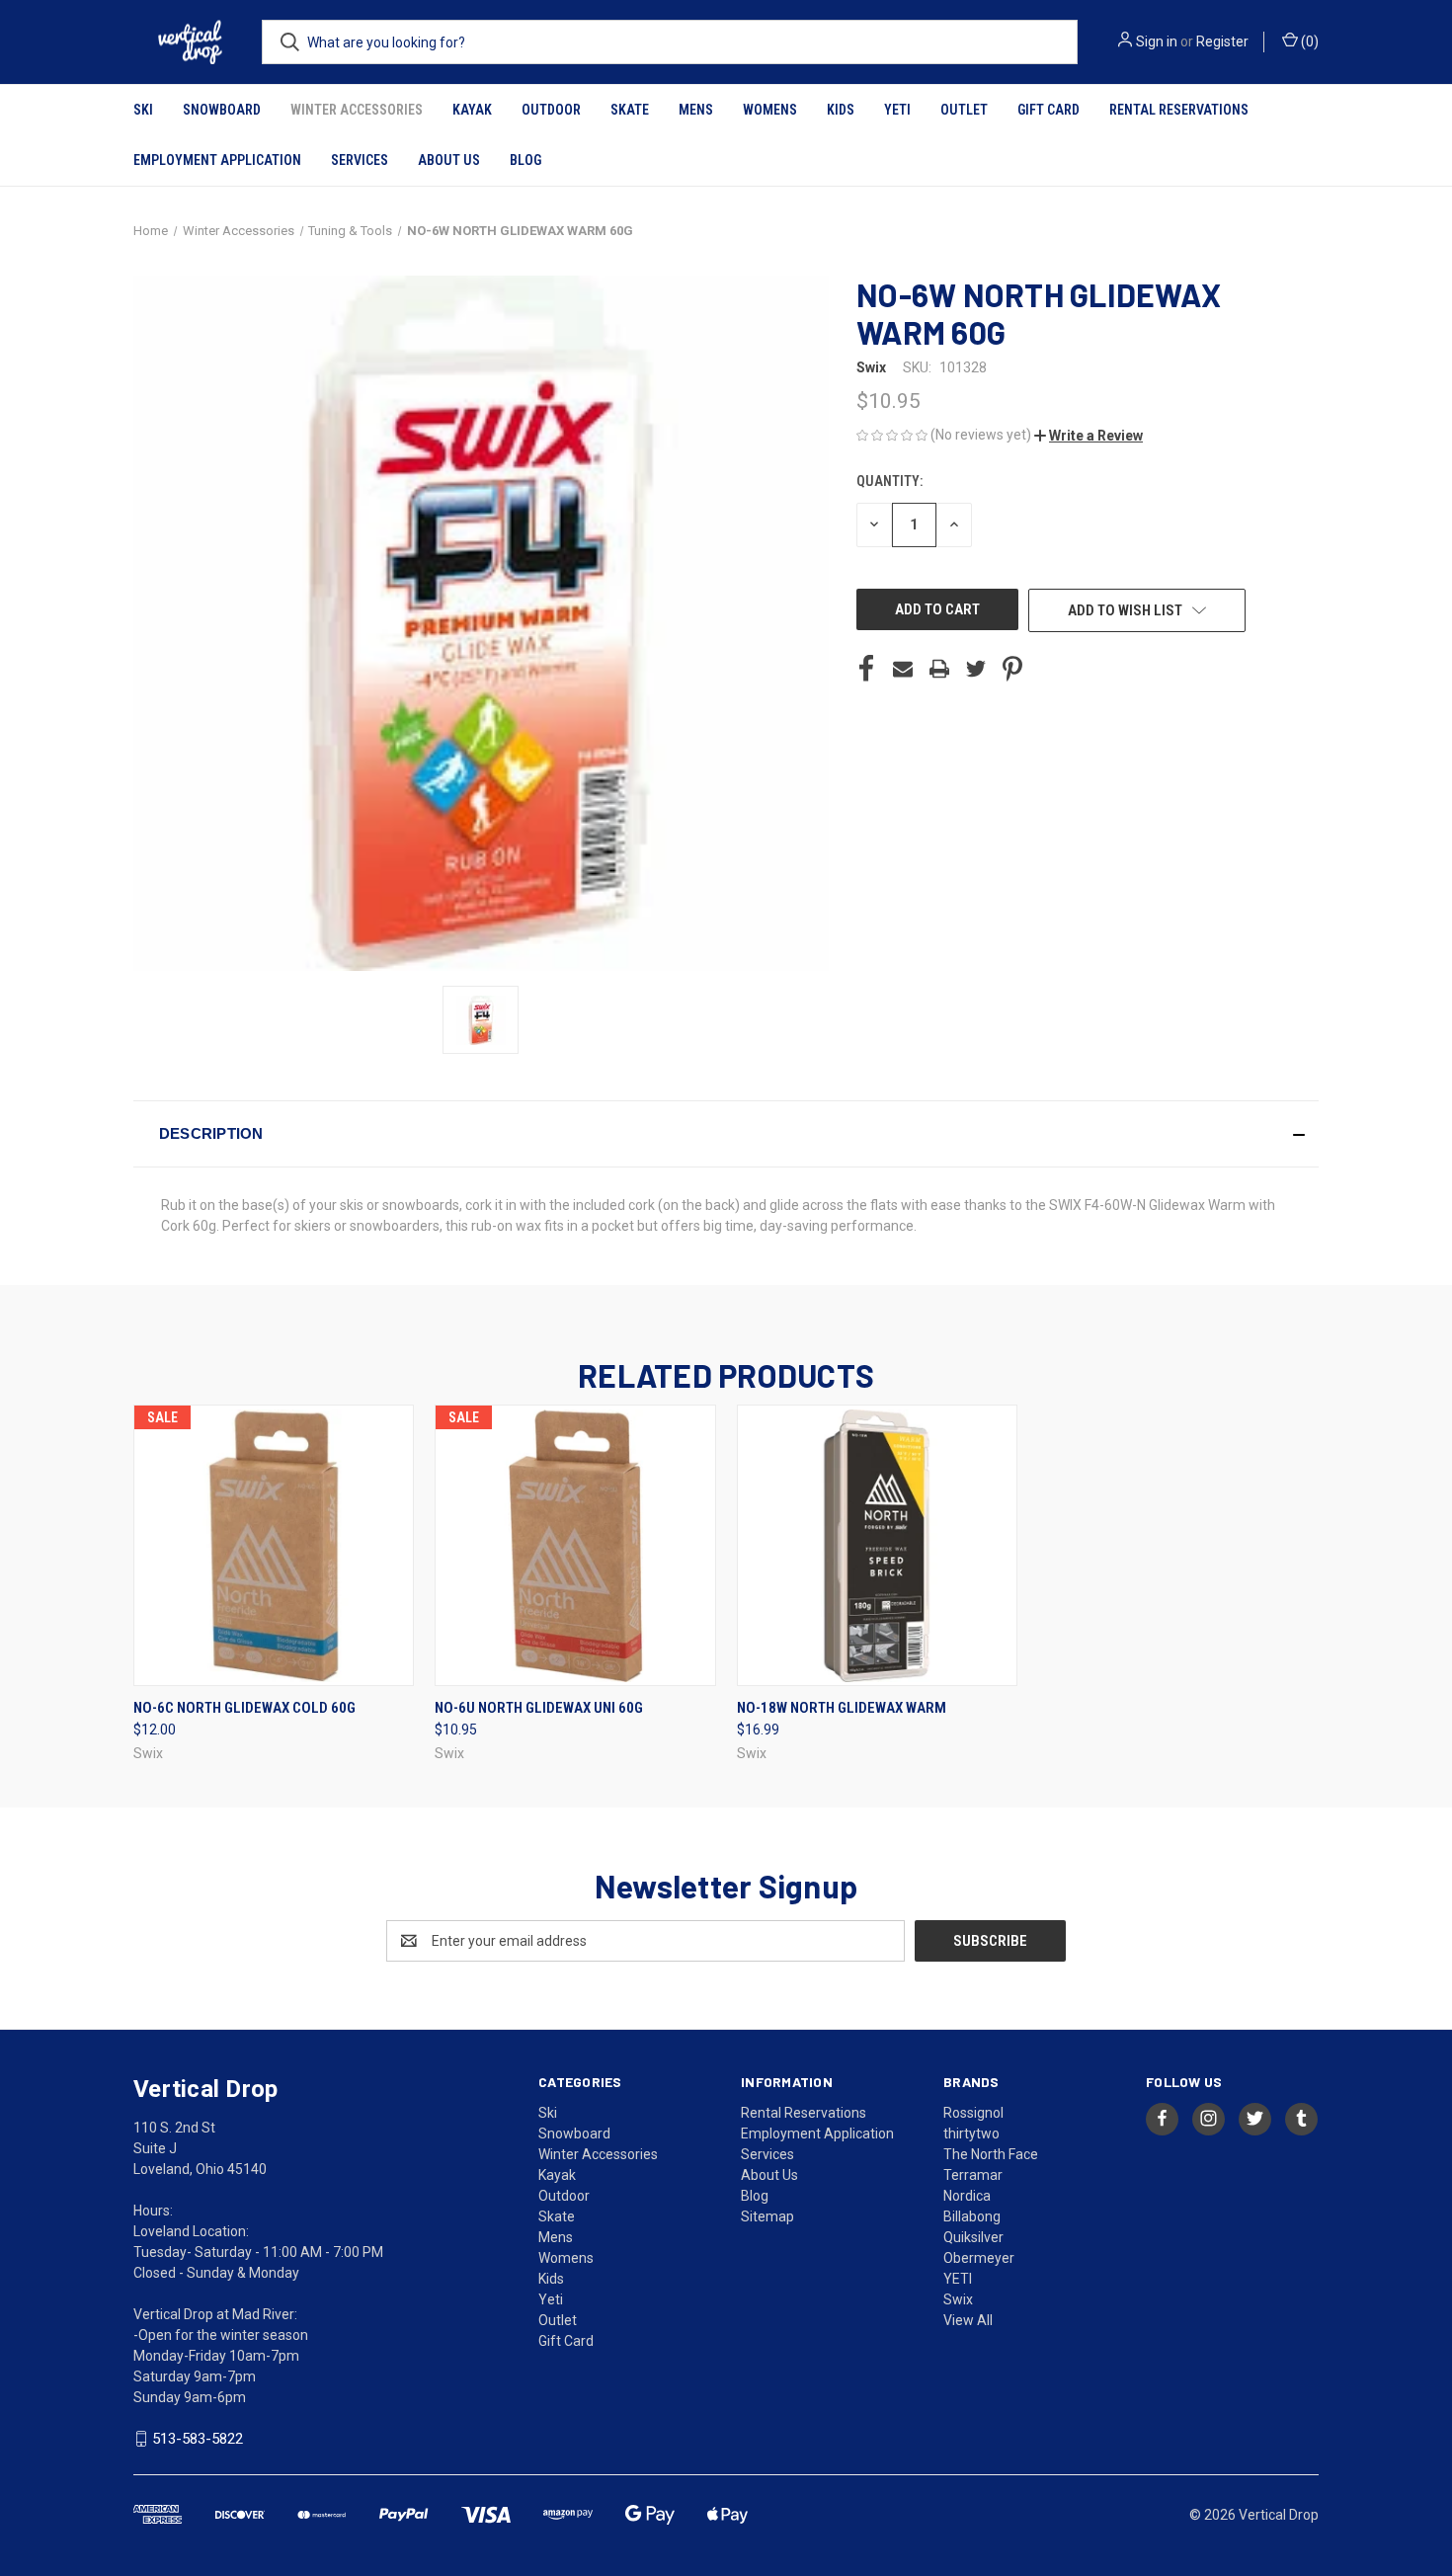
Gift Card (1049, 110)
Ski (143, 110)
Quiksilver (973, 2237)
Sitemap (767, 2216)
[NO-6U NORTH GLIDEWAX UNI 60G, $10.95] (575, 1545)
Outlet (964, 110)
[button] (1089, 436)
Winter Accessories (357, 110)
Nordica (967, 2196)
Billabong (972, 2216)
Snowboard (222, 110)
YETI (958, 2279)
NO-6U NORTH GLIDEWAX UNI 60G (539, 1708)
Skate (630, 110)
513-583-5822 (198, 2439)
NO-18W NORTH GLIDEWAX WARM (842, 1708)
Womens (770, 110)
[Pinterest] (1012, 669)
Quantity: (889, 481)
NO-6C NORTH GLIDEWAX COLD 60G (244, 1708)
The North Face (991, 2154)
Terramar (973, 2175)
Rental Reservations (1179, 110)
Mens (696, 110)
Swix (958, 2299)
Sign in (1157, 41)
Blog (525, 160)
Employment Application (217, 160)
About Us (449, 160)
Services (360, 160)
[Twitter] (976, 669)
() (1308, 41)
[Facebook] (866, 669)
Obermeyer (979, 2258)
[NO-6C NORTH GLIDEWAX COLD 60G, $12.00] (274, 1545)
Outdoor (551, 110)
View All (968, 2320)
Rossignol (973, 2113)
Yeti (897, 110)
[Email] (903, 669)
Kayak (472, 110)
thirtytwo (971, 2133)
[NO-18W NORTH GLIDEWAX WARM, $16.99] (877, 1545)
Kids (841, 110)
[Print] (939, 669)
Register (1222, 41)
